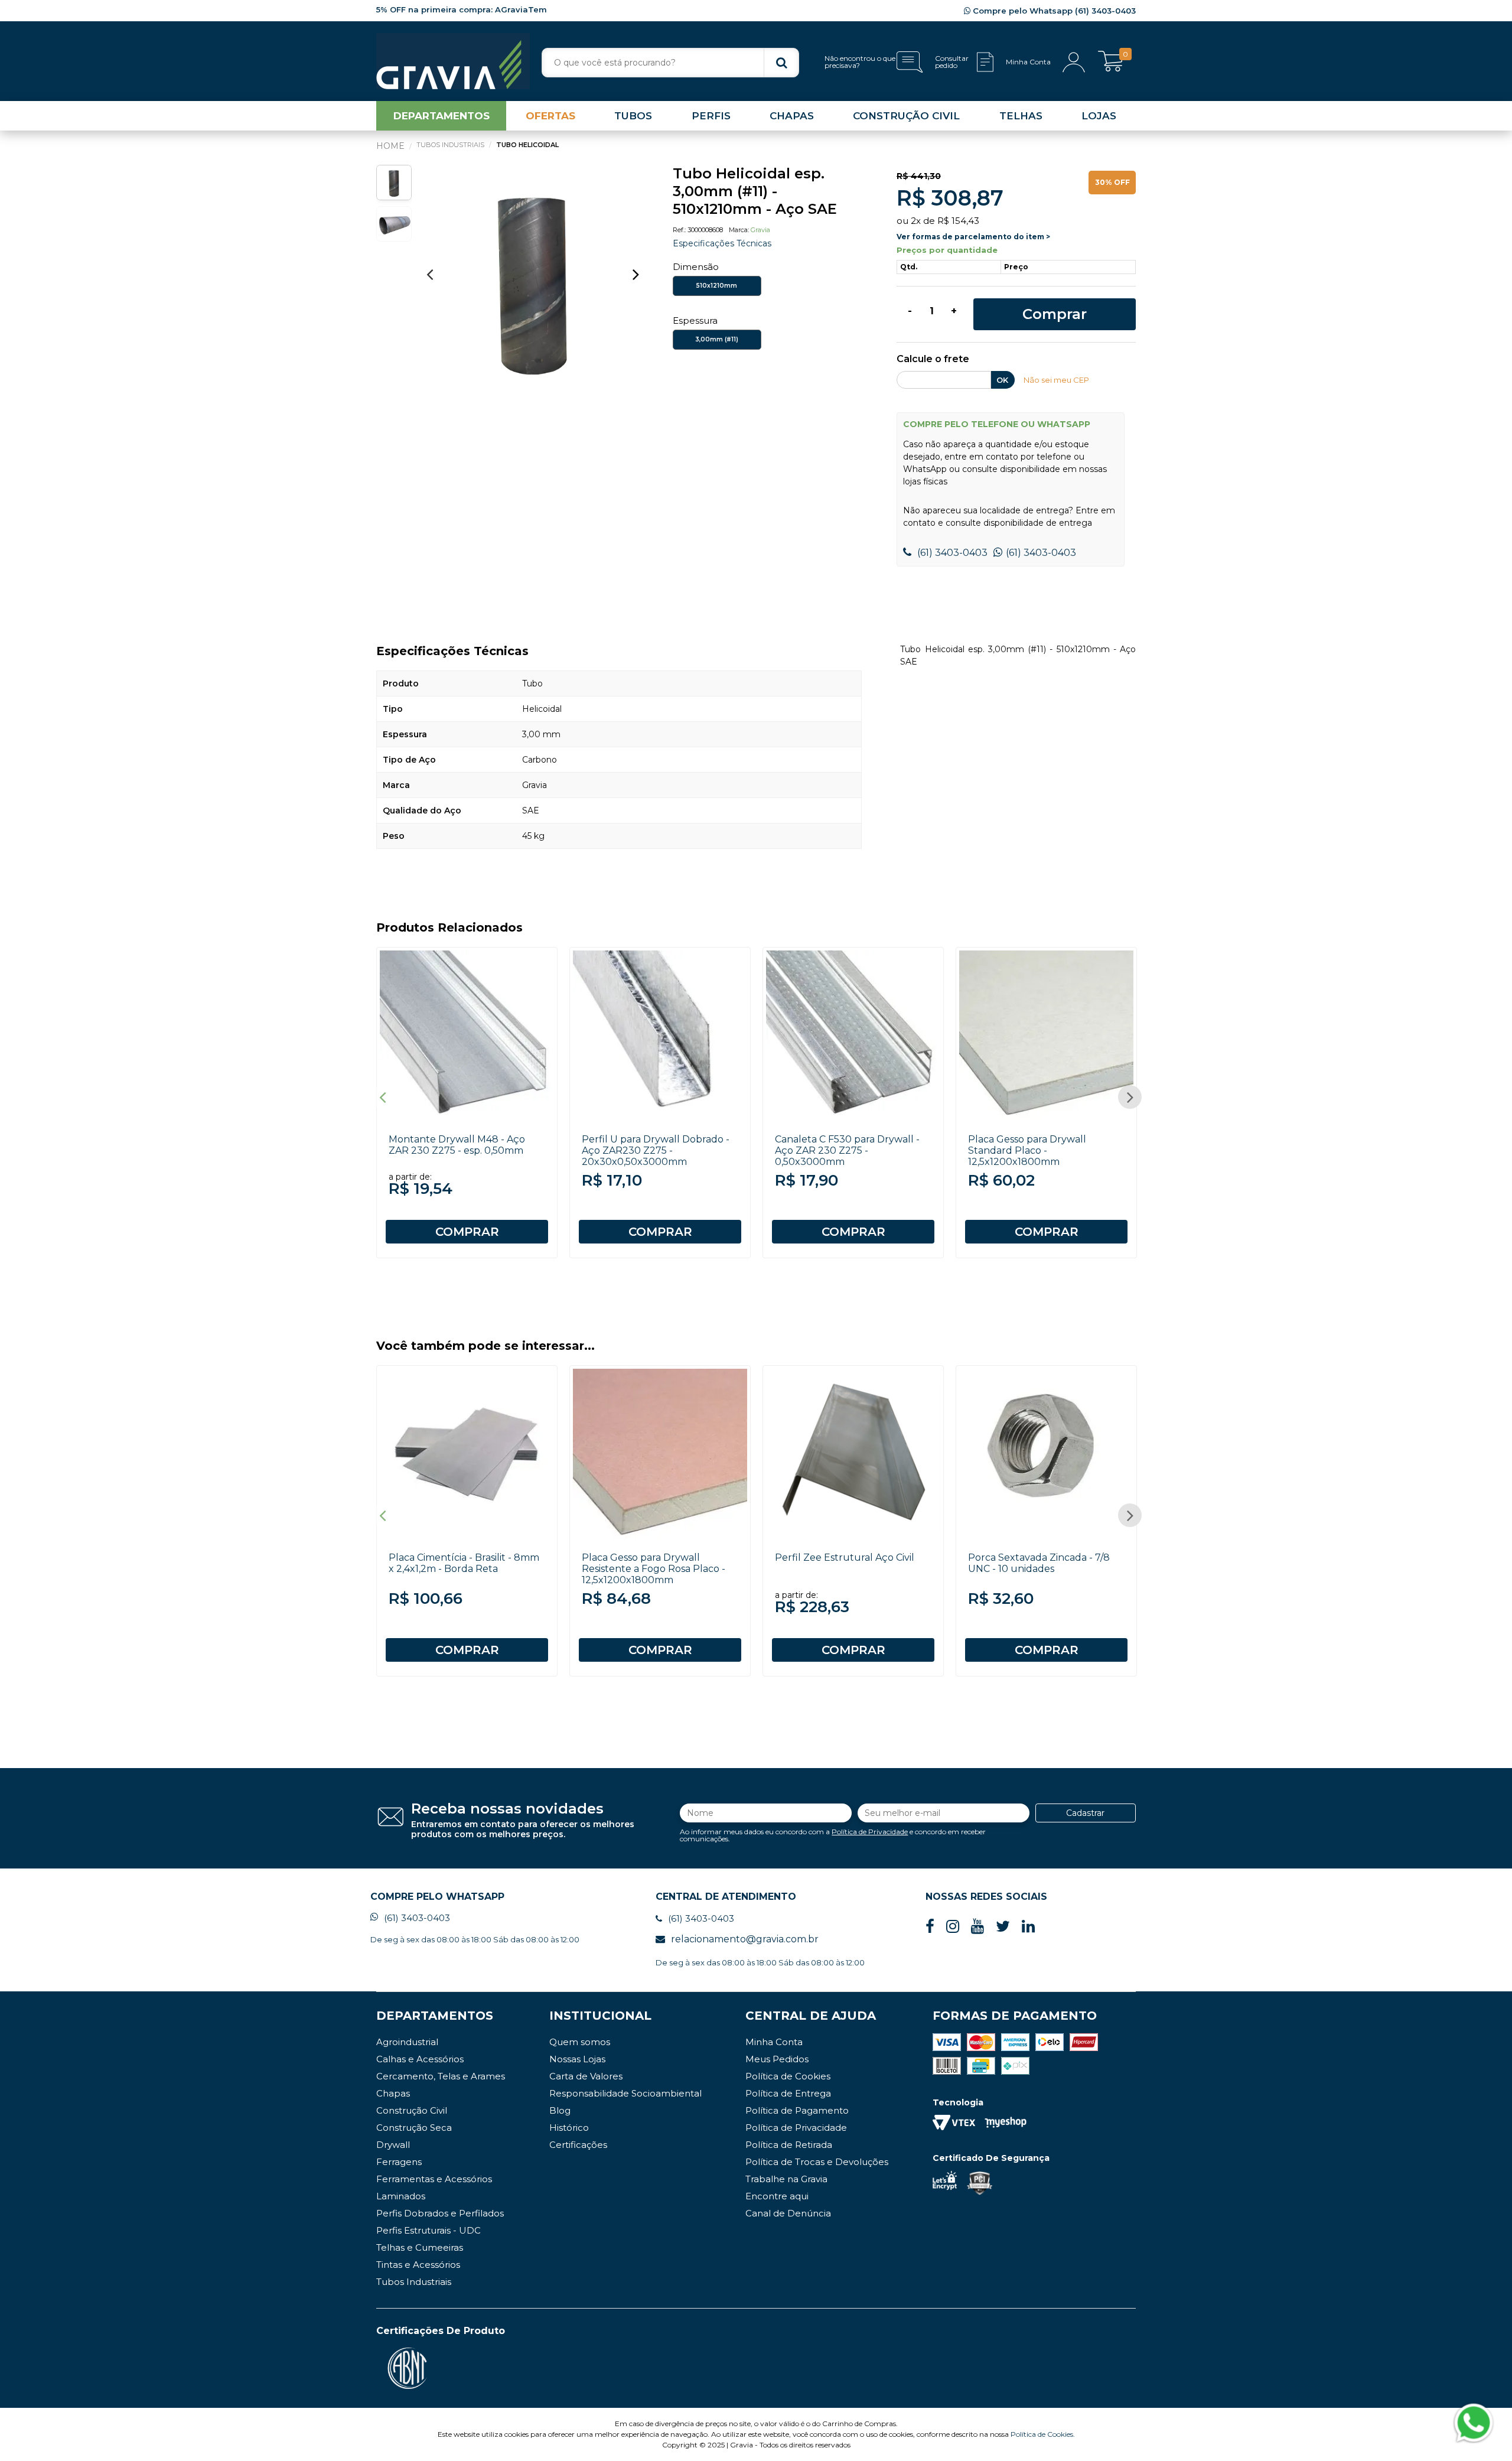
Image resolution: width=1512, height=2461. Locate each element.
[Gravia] (453, 61)
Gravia (760, 230)
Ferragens (399, 2162)
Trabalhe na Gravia (786, 2179)
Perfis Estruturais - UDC (428, 2230)
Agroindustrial (407, 2042)
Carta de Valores (586, 2076)
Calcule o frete (933, 359)
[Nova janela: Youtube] (977, 1927)
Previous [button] (429, 274)
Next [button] (636, 274)
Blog (560, 2110)
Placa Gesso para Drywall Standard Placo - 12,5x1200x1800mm (1027, 1150)
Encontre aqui (777, 2196)
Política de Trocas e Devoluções (817, 2162)
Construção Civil (412, 2110)
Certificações (578, 2145)
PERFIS (711, 116)
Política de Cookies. (1043, 2434)
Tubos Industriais (414, 2282)
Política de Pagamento (797, 2110)
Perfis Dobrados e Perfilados (440, 2213)
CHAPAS (792, 116)
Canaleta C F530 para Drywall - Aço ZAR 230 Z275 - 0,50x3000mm (847, 1150)
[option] (533, 280)
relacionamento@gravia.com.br (745, 1939)
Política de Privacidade (870, 1832)
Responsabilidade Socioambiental (625, 2093)
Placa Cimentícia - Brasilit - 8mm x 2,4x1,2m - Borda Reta (464, 1563)
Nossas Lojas (577, 2059)
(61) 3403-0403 (951, 553)
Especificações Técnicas (722, 243)
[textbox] (670, 63)
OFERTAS (550, 116)
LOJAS (1099, 116)
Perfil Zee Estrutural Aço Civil (845, 1557)
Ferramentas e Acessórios (434, 2179)
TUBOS (633, 116)
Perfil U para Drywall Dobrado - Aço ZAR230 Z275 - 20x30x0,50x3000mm (656, 1150)
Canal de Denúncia (788, 2213)
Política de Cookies (788, 2076)
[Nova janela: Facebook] (930, 1927)
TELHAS (1021, 116)
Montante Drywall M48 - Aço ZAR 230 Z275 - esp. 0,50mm (457, 1145)
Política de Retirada (789, 2145)
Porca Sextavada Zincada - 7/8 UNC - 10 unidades (1039, 1563)
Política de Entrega (788, 2093)
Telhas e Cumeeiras (420, 2247)
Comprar (1055, 314)
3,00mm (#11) (717, 339)
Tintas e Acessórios (418, 2265)
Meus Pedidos (777, 2059)
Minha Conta (774, 2042)
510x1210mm (717, 286)
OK (1002, 380)
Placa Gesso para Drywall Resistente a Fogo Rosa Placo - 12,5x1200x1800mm (654, 1569)
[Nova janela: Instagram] (953, 1927)
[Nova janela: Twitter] (1003, 1927)
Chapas (393, 2093)
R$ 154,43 (958, 221)
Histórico (569, 2128)
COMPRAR (467, 1232)
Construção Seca (414, 2128)
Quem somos (580, 2042)
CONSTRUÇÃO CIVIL (906, 116)
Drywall (393, 2145)
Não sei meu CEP (1056, 380)
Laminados (401, 2196)
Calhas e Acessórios (420, 2059)
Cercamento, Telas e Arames (441, 2076)
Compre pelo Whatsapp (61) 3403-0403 (1053, 11)
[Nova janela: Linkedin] (1028, 1927)
